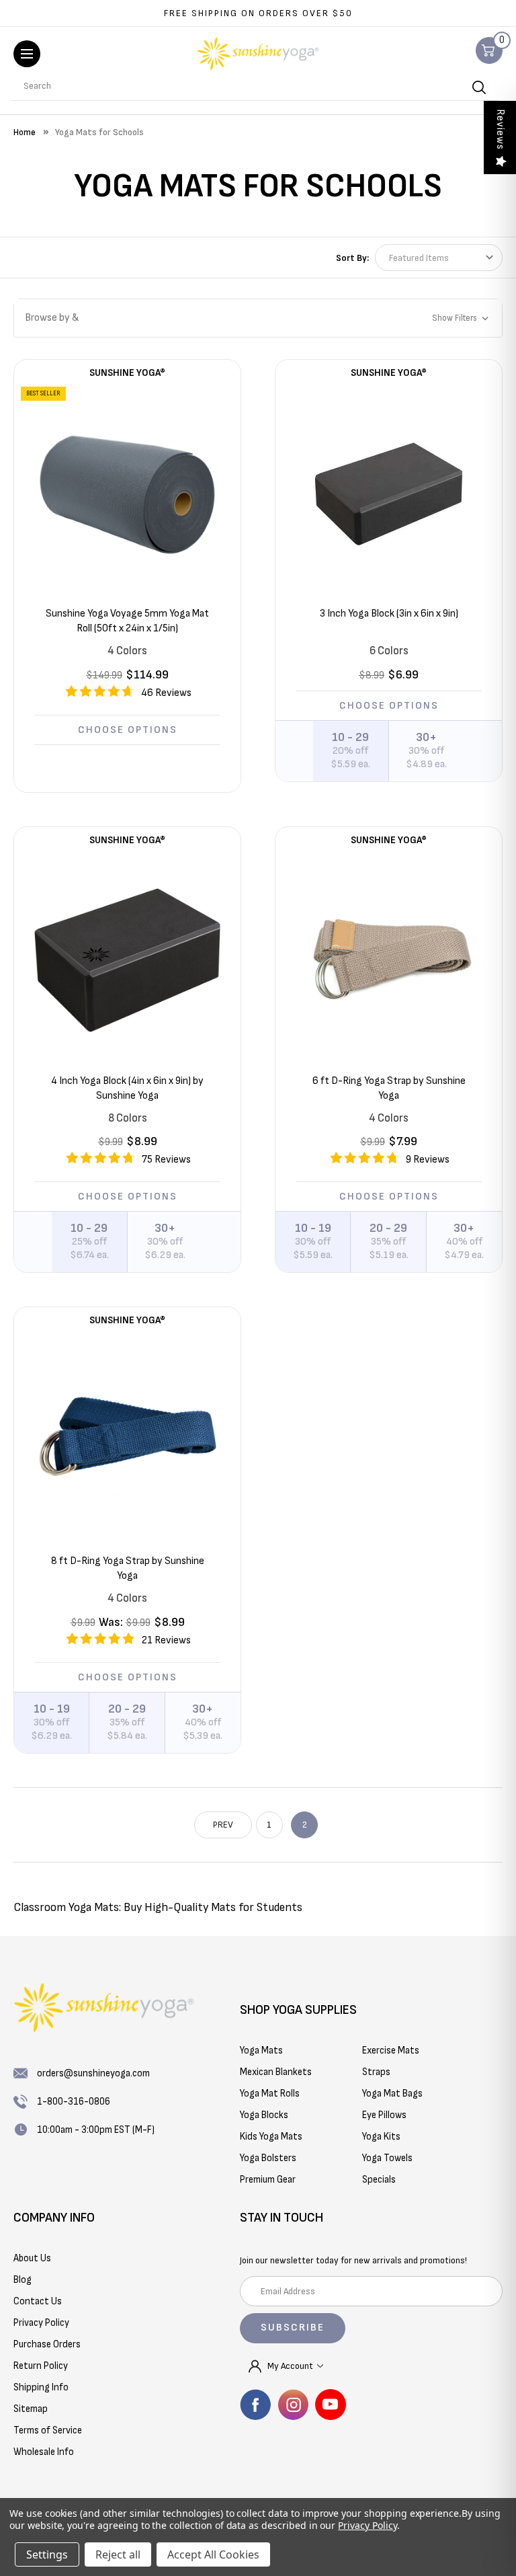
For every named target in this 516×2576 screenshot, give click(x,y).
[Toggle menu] (27, 54)
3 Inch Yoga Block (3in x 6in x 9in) (389, 614)
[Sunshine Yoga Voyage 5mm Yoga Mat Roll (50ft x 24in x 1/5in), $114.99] (127, 493)
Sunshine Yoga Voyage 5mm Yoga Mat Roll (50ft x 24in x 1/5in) (127, 621)
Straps (376, 2072)
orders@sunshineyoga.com (93, 2073)
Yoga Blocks (264, 2115)
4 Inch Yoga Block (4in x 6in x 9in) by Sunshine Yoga (127, 1088)
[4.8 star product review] (100, 1163)
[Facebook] (255, 2405)
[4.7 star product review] (99, 696)
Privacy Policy (367, 2525)
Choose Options (128, 730)
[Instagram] (293, 2405)
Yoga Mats (261, 2051)
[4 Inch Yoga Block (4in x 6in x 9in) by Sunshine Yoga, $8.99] (127, 961)
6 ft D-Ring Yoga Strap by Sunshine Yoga (389, 1088)
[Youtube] (331, 2405)
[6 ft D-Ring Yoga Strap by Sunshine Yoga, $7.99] (389, 961)
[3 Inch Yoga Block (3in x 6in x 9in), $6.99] (389, 493)
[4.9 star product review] (100, 1643)
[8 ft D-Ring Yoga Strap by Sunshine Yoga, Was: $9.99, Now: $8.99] (127, 1441)
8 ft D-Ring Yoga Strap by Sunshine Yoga (128, 1568)
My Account (291, 2366)
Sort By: (352, 258)
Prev (223, 1825)
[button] (258, 318)
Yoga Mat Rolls (270, 2094)
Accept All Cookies (213, 2554)
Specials (379, 2180)
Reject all (118, 2554)
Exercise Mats (391, 2051)
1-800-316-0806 (74, 2102)
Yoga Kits (381, 2137)
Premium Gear (268, 2180)
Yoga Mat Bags (392, 2094)
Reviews (500, 129)
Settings (47, 2554)
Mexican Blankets (276, 2072)
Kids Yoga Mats (271, 2137)
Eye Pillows (384, 2115)
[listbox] (439, 258)
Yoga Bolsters (268, 2158)
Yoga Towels (387, 2158)
